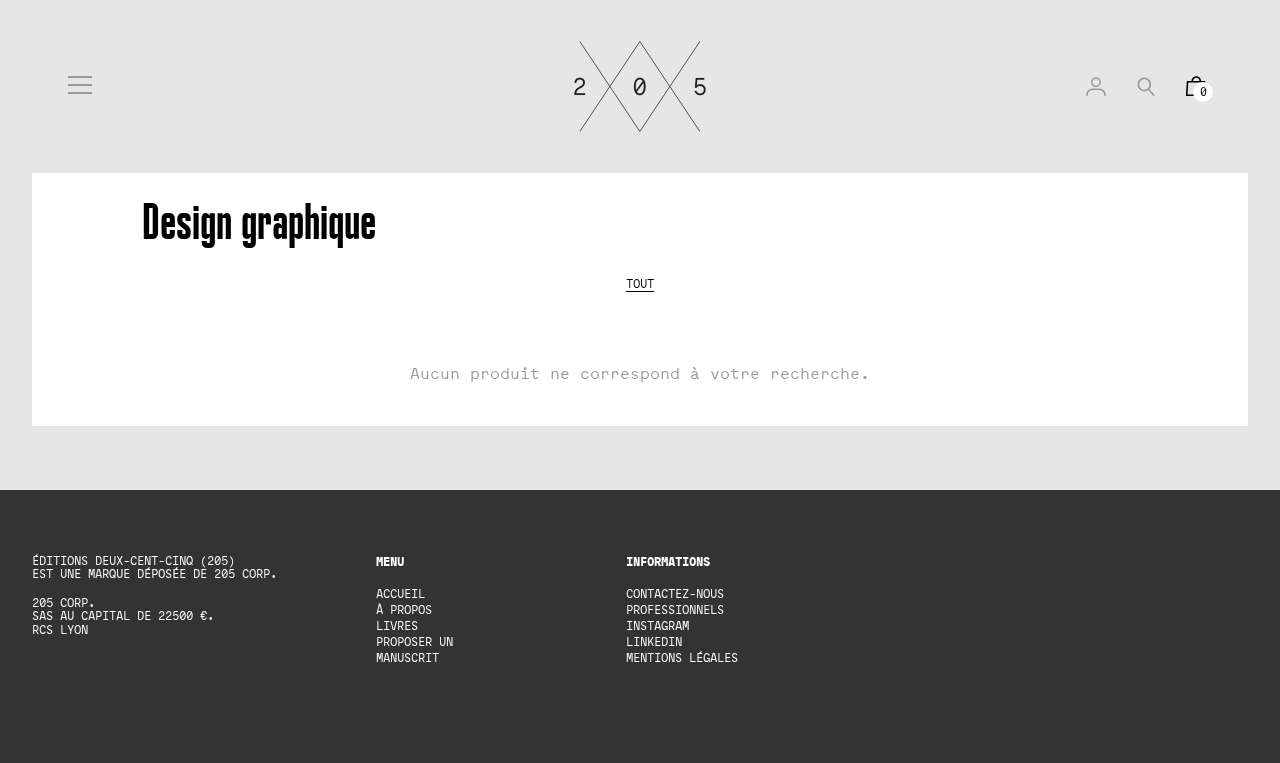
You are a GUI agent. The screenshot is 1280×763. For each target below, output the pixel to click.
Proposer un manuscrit (414, 649)
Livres (397, 625)
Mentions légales (682, 657)
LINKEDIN (654, 641)
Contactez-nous (675, 593)
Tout (640, 283)
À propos (404, 609)
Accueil (400, 593)
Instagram (657, 625)
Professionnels (675, 609)
